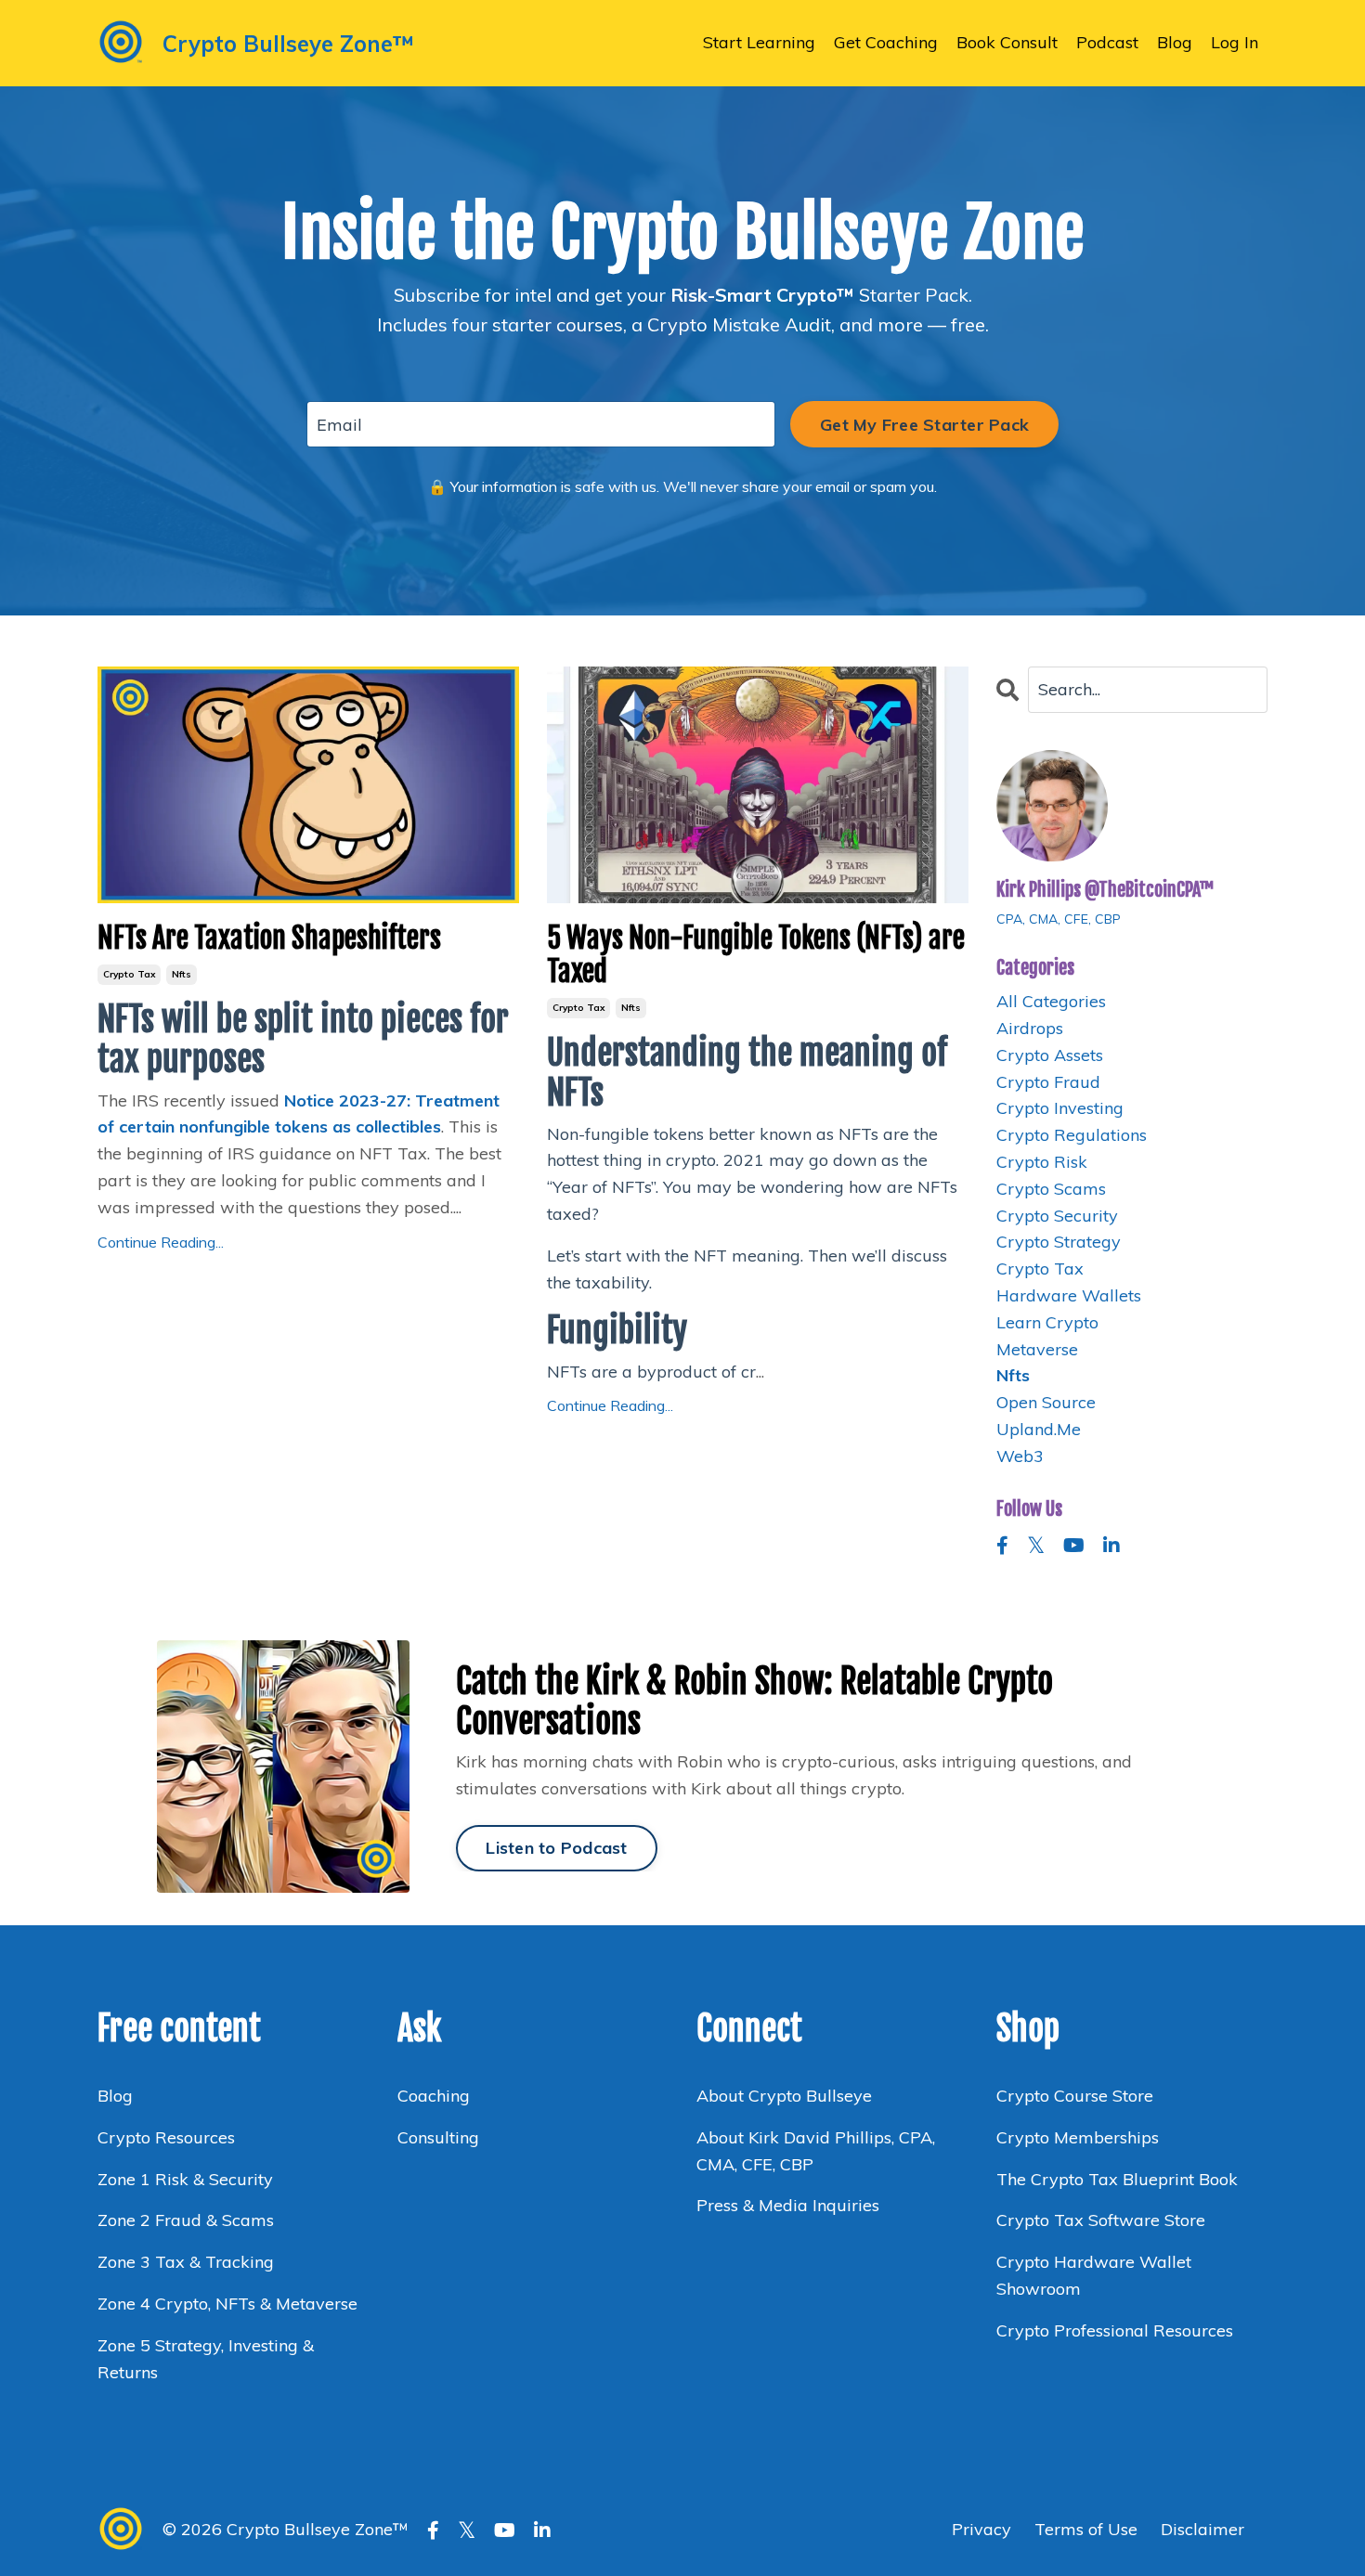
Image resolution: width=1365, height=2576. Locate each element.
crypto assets (1050, 1055)
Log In (1235, 42)
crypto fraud (1048, 1082)
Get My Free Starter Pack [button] (924, 425)
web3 (1020, 1456)
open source (1046, 1402)
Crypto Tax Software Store (1101, 2220)
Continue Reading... (161, 1242)
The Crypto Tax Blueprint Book (1117, 2179)
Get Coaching (886, 42)
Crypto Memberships (1078, 2137)
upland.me (1039, 1429)
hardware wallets (1069, 1295)
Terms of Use (1086, 2529)
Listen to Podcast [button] (556, 1848)
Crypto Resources (166, 2137)
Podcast (1107, 42)
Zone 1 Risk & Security (185, 2179)
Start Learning (759, 42)
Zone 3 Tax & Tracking (186, 2262)
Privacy (984, 2529)
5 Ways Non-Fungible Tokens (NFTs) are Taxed (756, 955)
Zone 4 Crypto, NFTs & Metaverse (227, 2304)
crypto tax (129, 974)
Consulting (441, 2137)
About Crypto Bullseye (784, 2096)
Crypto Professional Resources (1115, 2330)
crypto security (1057, 1216)
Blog (1175, 42)
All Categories (1051, 1001)
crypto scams (1051, 1189)
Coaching (434, 2096)
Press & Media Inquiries (788, 2205)
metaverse (1037, 1349)
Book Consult (1007, 42)
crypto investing (1060, 1108)
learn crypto (1047, 1322)
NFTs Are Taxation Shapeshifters (269, 938)
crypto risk (1042, 1162)
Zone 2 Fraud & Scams (186, 2220)
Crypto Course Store (1075, 2096)
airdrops (1030, 1028)
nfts (182, 974)
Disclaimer (1202, 2529)
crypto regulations (1072, 1135)
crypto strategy (1059, 1242)
